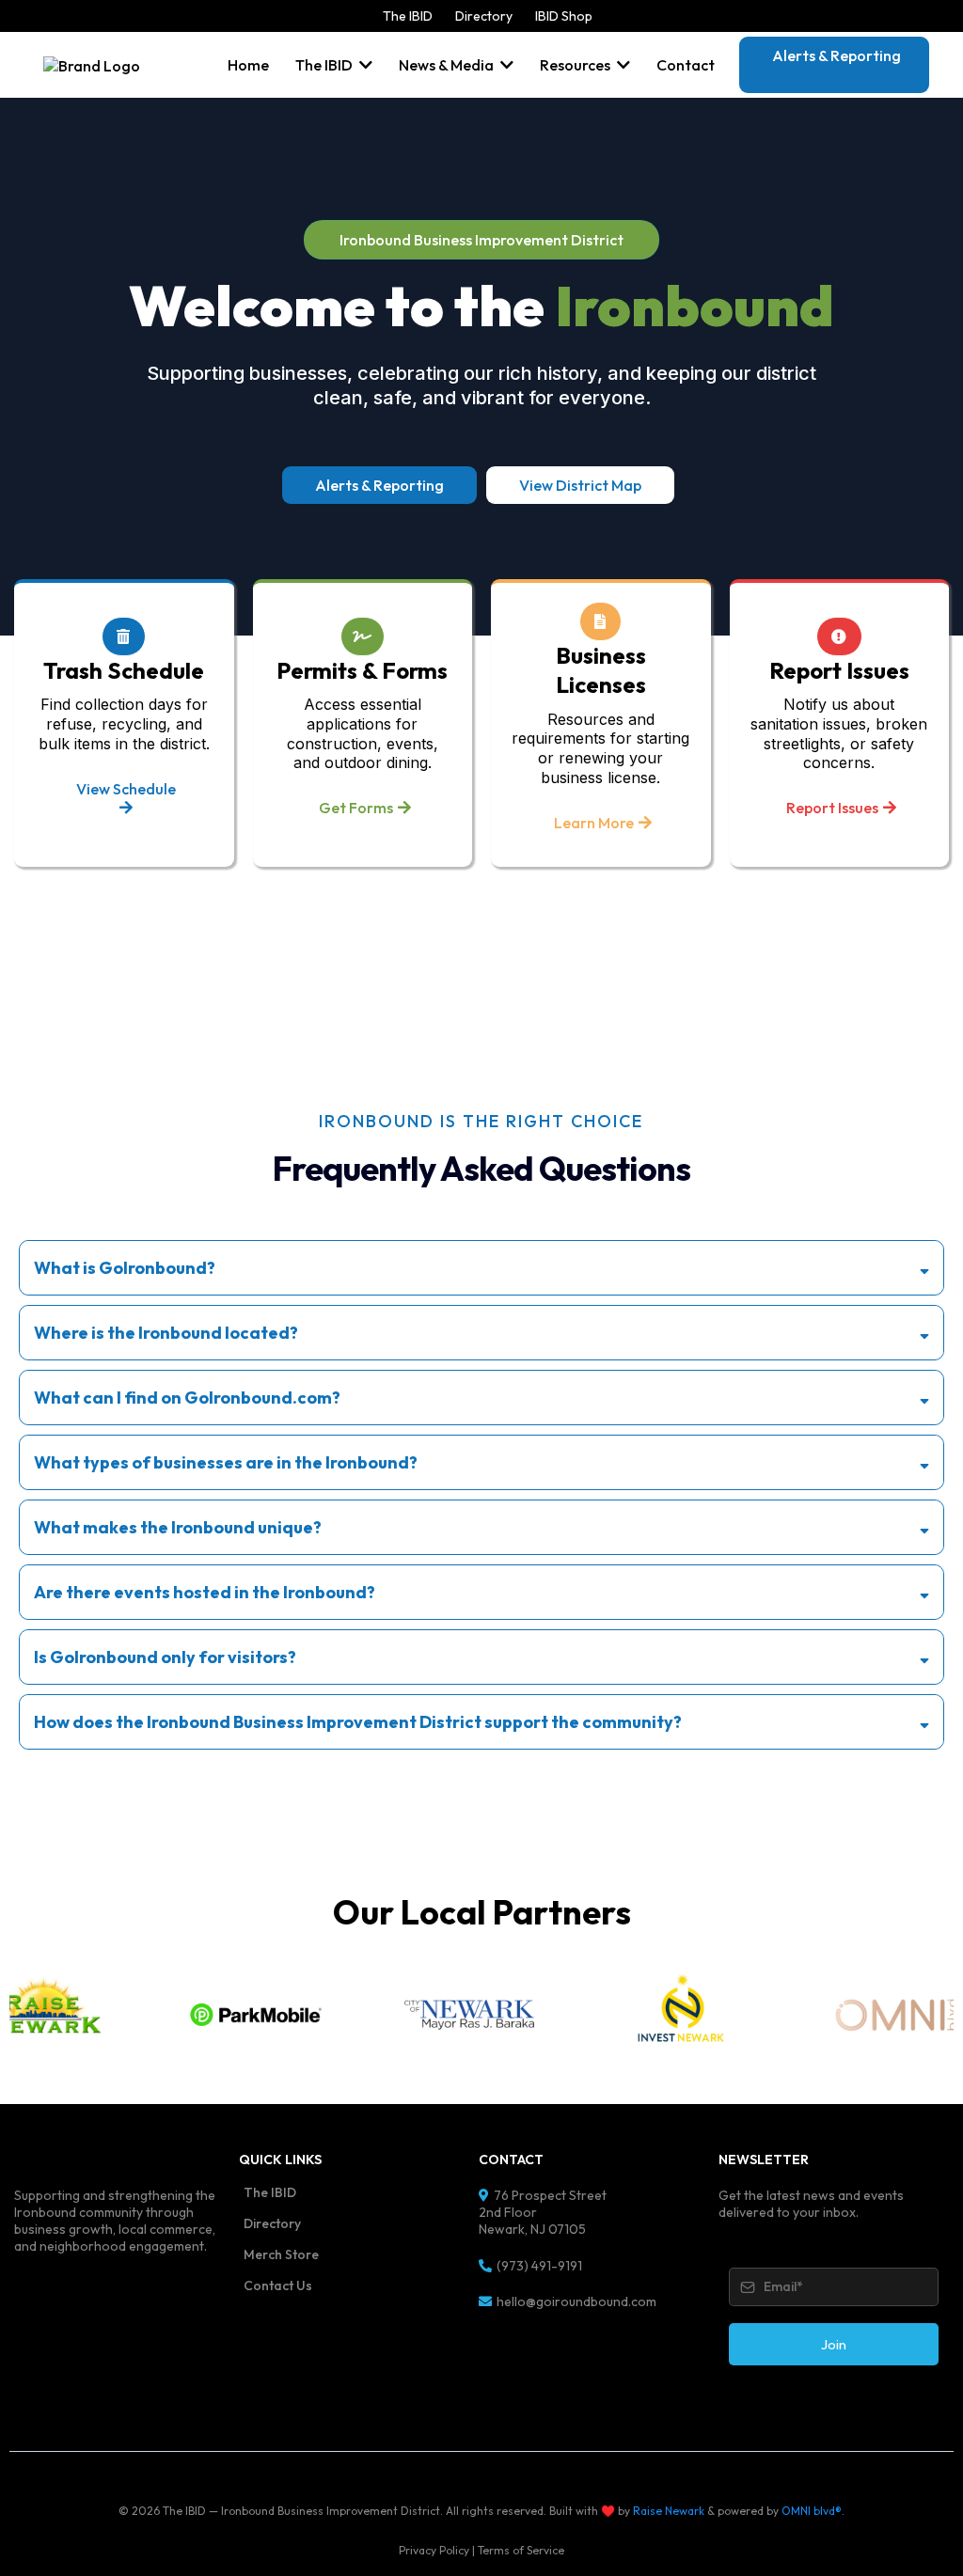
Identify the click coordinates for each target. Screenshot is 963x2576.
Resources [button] (576, 65)
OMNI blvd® (812, 2511)
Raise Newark (669, 2511)
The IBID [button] (325, 65)
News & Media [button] (448, 65)
